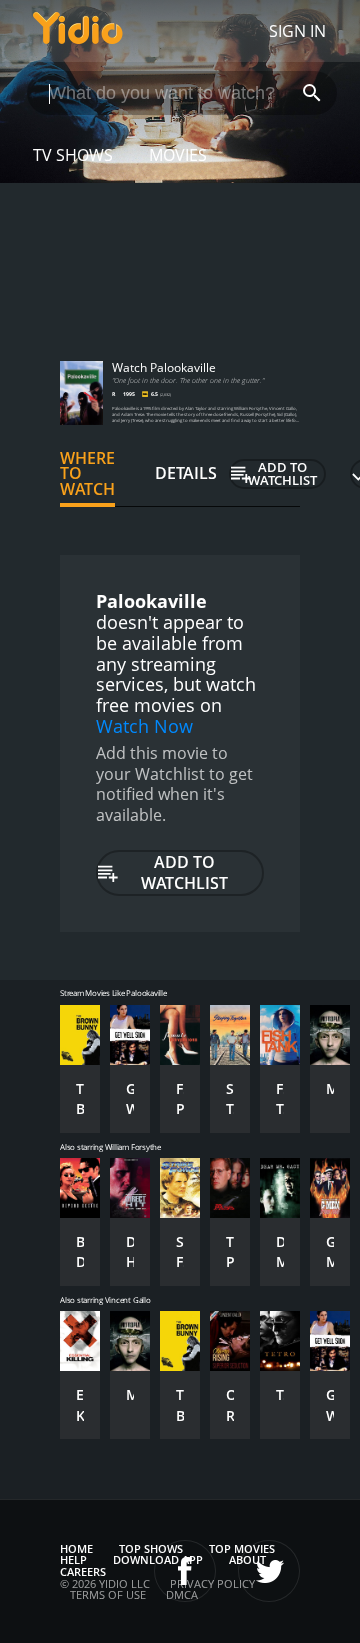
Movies (178, 155)
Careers (83, 1571)
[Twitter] (269, 1571)
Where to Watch (87, 474)
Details (186, 473)
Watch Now (144, 726)
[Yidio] (78, 31)
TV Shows (73, 155)
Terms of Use (108, 1594)
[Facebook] (185, 1571)
